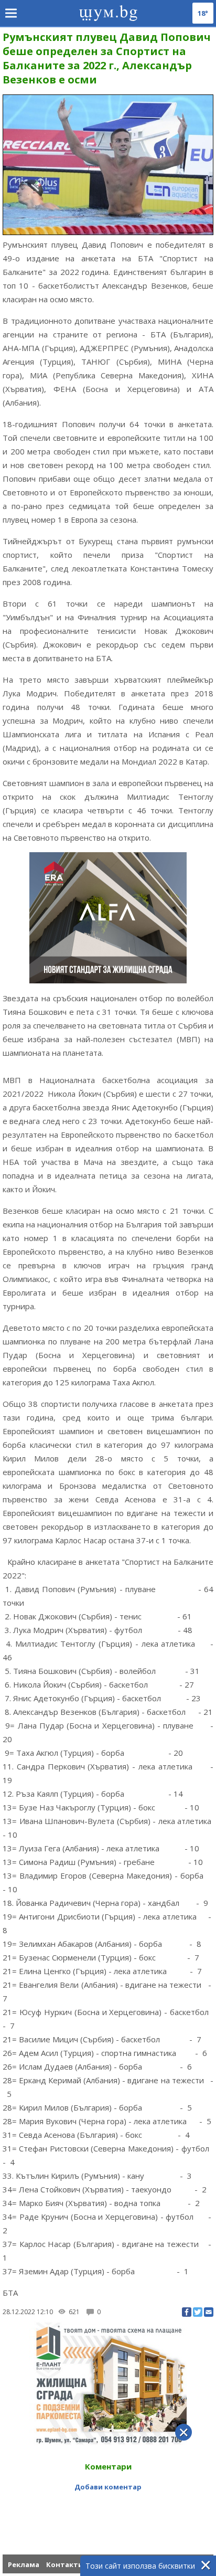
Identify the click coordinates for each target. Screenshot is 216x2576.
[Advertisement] (108, 2508)
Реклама (24, 2564)
